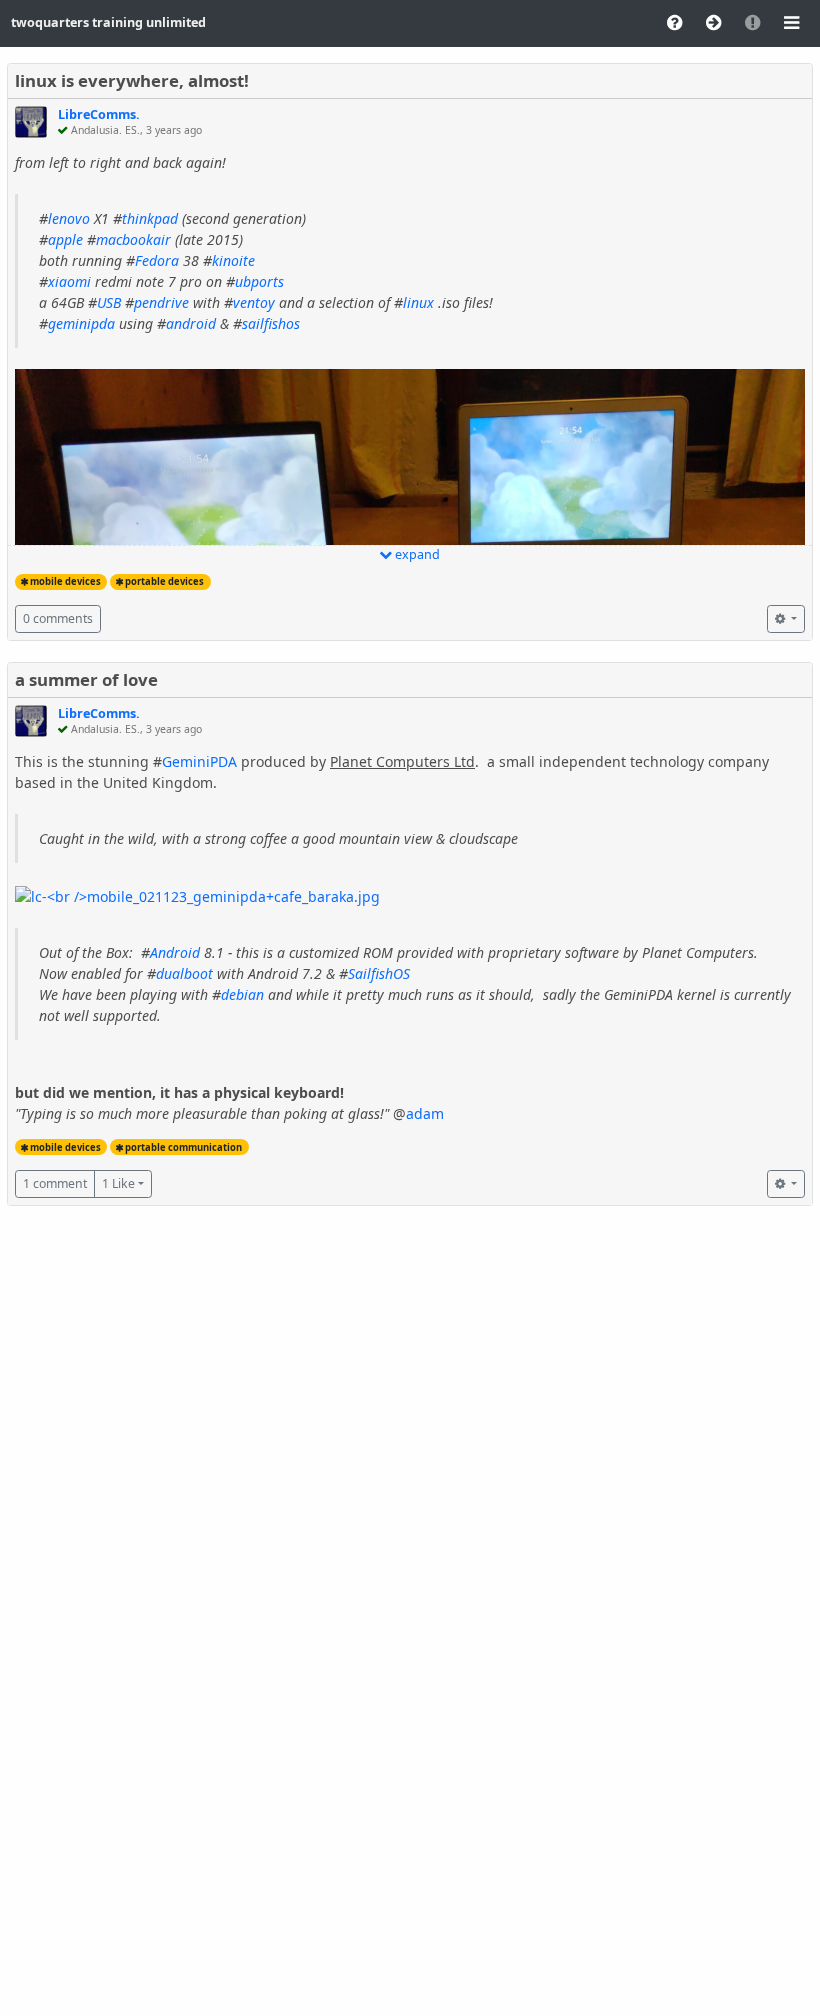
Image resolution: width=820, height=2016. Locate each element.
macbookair (133, 239)
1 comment (55, 1183)
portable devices (164, 581)
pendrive (161, 302)
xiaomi (69, 281)
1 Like (118, 1183)
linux (418, 302)
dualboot (184, 973)
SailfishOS (379, 973)
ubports (259, 281)
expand (416, 554)
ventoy (254, 302)
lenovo (69, 218)
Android (175, 952)
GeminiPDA (199, 761)
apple (65, 239)
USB (109, 302)
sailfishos (271, 323)
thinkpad (150, 218)
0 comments (58, 618)
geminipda (81, 323)
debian (242, 994)
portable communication (183, 1147)
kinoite (233, 260)
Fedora (157, 260)
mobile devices (65, 581)
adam (425, 1113)
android (191, 323)
